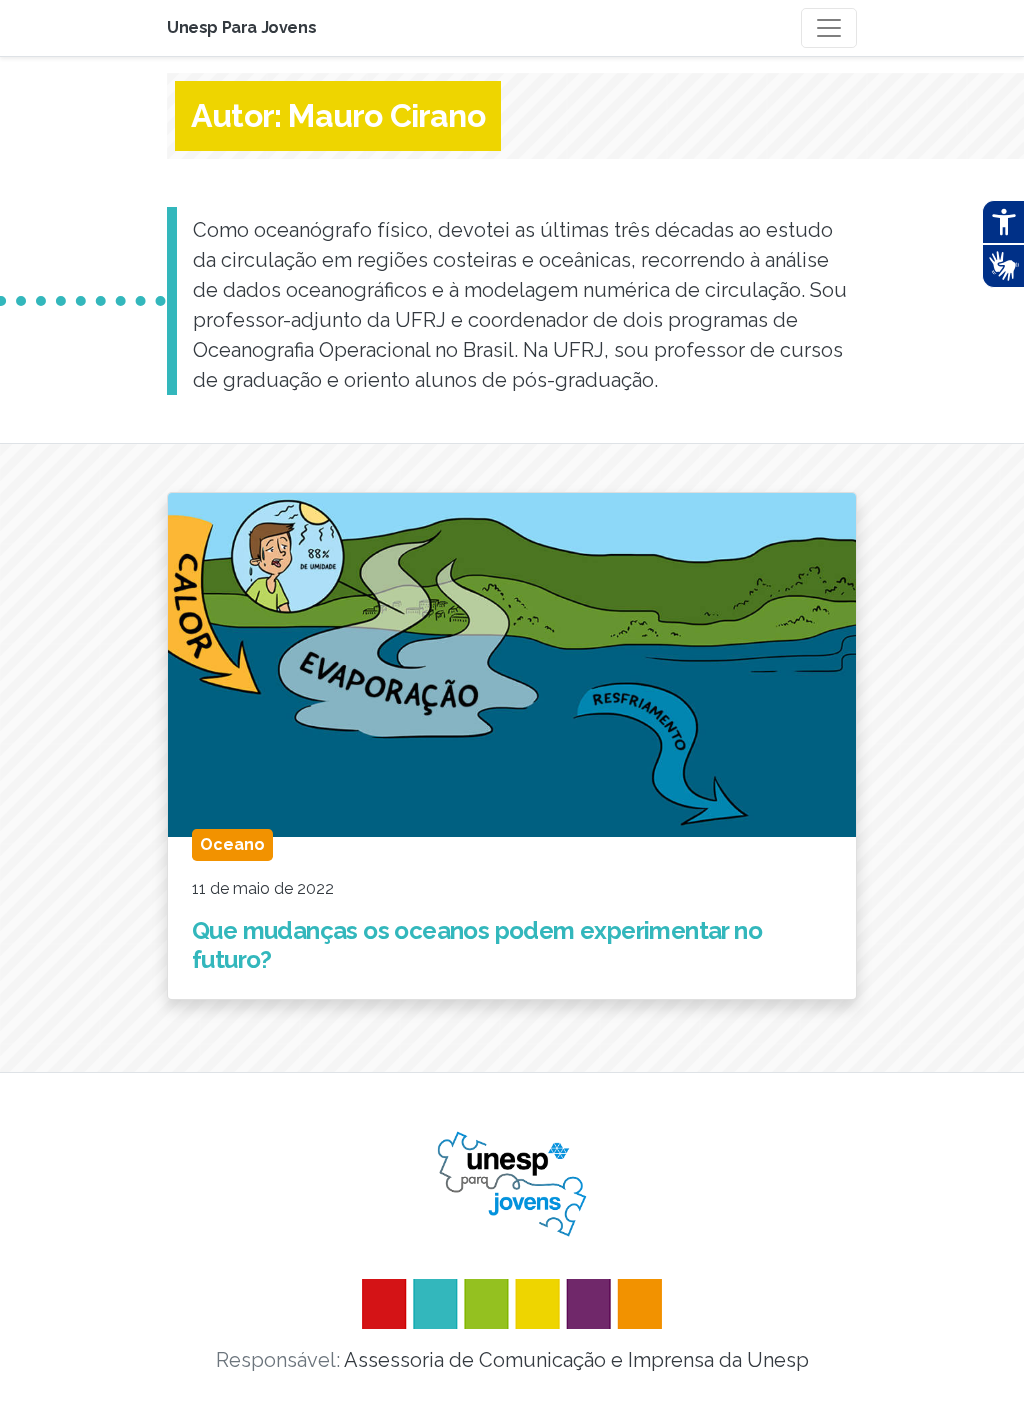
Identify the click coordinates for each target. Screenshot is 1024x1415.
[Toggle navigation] (829, 28)
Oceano (232, 844)
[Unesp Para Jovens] (512, 1184)
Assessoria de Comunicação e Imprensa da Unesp (576, 1360)
